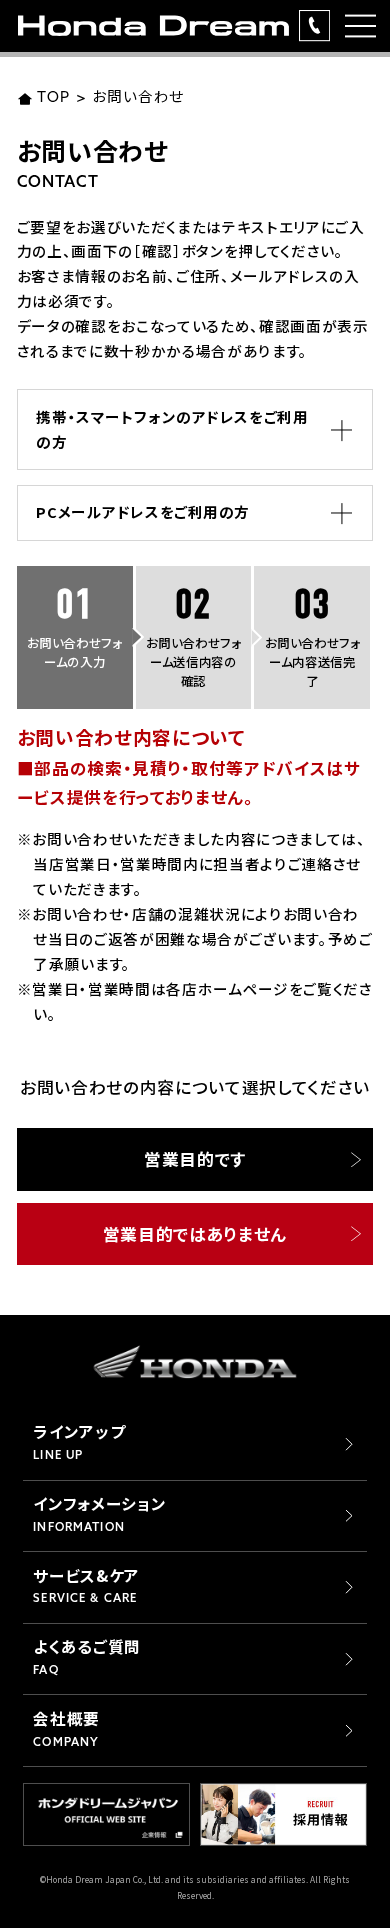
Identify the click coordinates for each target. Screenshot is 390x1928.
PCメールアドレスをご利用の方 (143, 511)
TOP (53, 98)
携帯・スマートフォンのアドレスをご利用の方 (172, 429)
